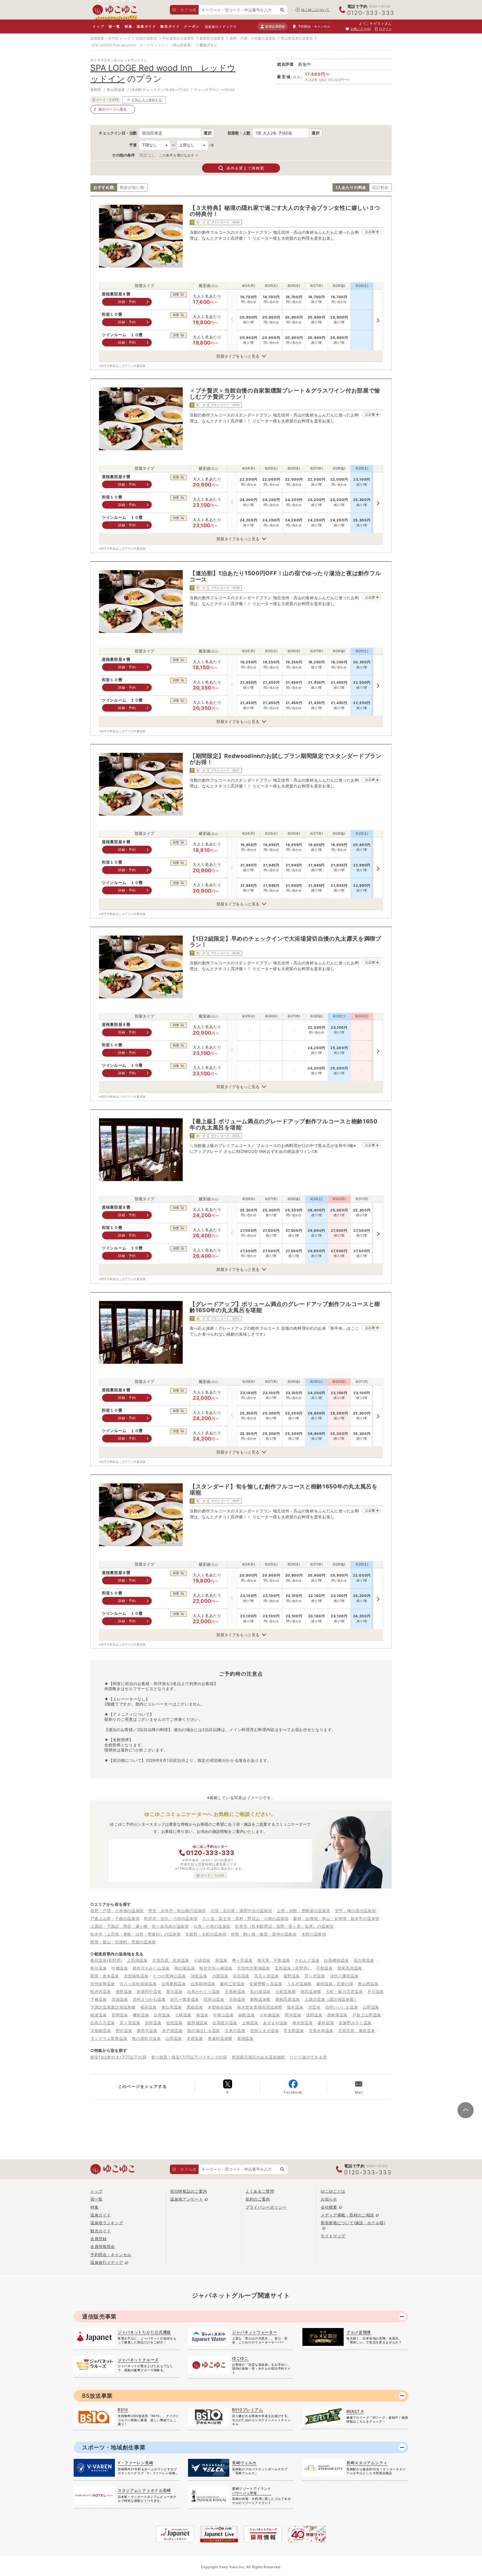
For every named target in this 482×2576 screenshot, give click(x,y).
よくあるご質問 (260, 2191)
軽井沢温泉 (101, 1991)
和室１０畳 (112, 315)
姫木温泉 (295, 2007)
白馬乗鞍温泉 (174, 1984)
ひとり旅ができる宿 (308, 2057)
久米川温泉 (235, 2031)
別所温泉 (153, 2023)
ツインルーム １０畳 (122, 335)
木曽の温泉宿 (314, 1934)
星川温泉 (174, 1991)
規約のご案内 (258, 2199)
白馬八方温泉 (103, 2023)
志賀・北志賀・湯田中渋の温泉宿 (241, 1911)
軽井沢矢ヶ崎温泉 (216, 1968)
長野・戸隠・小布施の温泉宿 (253, 38)
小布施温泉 (270, 2015)
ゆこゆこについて (315, 10)
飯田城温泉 (197, 2023)
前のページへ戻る (113, 109)
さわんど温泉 (307, 1960)
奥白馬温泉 (172, 2007)
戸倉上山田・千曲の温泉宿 (115, 1918)
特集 (129, 26)
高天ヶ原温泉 (266, 1976)
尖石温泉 (241, 1976)
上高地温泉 (137, 1960)
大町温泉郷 (286, 1991)
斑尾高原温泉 (350, 1968)
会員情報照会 (103, 2246)
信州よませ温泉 (264, 2031)
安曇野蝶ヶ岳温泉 (266, 1984)
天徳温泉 (237, 1999)
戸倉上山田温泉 (367, 2015)
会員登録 (99, 2239)
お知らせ (329, 2199)
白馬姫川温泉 (225, 2023)
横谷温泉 (141, 2015)
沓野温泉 (124, 1991)
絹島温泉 (247, 2015)
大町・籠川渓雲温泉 (344, 1991)
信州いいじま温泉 (342, 2007)
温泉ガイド (146, 26)
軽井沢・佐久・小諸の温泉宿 (171, 1918)
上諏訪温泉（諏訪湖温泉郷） (331, 1999)
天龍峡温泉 (101, 2031)
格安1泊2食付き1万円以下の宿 (118, 2057)
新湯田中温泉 (149, 1991)
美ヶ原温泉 (130, 2023)
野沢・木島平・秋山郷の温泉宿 (177, 1911)
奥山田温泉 (368, 1984)
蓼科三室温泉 (232, 1984)
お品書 (370, 232)
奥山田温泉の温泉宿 (297, 38)
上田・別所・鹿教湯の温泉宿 (303, 1911)
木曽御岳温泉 (220, 2007)
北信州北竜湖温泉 (254, 1968)
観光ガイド (170, 26)
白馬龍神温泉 (203, 1984)
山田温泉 (371, 2007)
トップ (98, 26)
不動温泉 (325, 1968)
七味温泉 (183, 2015)
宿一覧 (114, 26)
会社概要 (329, 2207)
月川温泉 (376, 1991)
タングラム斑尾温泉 (109, 2038)
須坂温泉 (199, 1976)
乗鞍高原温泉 (288, 1999)
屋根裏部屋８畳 (116, 294)
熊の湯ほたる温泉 (204, 2031)
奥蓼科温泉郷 (220, 2038)
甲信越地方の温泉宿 (178, 38)
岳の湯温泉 (260, 1991)
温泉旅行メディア (219, 27)
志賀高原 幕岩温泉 (356, 2031)
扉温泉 (221, 1960)
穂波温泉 (99, 2015)
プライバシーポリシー (266, 2207)
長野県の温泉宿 (212, 38)
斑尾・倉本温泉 (105, 1976)
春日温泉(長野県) (106, 1960)
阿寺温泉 (293, 2015)
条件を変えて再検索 (245, 168)
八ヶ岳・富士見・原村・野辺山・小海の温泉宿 (246, 1918)
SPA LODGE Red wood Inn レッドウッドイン (130, 45)
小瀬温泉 (220, 1976)
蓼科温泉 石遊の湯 (335, 1984)
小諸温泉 (202, 1960)
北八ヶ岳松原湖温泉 (138, 1984)
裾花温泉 (149, 2007)
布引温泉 (99, 1968)
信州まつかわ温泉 (149, 1999)
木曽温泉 (195, 2038)
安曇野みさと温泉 (355, 2023)
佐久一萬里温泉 (185, 1999)
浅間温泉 (314, 2015)
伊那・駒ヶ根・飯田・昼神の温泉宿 (264, 1934)
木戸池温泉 (172, 2031)
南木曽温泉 (303, 2023)
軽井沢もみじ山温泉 (151, 1968)
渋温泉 (314, 2007)
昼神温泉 (245, 2038)
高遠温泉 (120, 1999)
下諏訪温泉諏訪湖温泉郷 (113, 2007)
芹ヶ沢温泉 (315, 1976)
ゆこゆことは (333, 2191)
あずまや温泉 (275, 2023)
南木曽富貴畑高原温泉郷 (260, 2007)
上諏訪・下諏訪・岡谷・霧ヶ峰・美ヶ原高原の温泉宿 (140, 1926)
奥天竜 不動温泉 (274, 1960)
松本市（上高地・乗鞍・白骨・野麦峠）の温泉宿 (135, 1934)
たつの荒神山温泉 (170, 1976)
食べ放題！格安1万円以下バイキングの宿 (189, 2057)
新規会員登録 (275, 26)
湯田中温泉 (147, 2031)
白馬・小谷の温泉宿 (212, 1926)
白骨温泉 (162, 2015)
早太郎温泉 (294, 2031)
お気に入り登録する (147, 100)
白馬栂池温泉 (336, 1960)
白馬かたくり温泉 (204, 1991)
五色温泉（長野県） (293, 1968)
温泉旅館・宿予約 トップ (110, 38)
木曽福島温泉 (136, 1976)
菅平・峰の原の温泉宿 (356, 1911)
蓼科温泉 (326, 2023)
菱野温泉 (292, 1976)
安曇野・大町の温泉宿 (206, 1934)
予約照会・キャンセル (111, 2255)
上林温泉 (250, 2023)
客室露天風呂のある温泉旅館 (258, 2057)
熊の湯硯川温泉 (146, 2038)
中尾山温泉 (223, 2015)
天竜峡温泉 (235, 1991)
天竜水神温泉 (321, 2031)
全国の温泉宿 (146, 38)
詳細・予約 (127, 302)
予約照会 (314, 26)
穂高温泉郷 (311, 1991)
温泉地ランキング (107, 2223)
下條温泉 (99, 1999)
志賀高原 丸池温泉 (171, 1960)
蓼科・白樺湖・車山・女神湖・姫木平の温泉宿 (336, 1918)
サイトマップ (333, 2236)
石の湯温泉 (364, 1960)
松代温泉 (174, 2023)
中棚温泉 (120, 1968)
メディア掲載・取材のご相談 (347, 2215)
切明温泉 (120, 2015)
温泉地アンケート (187, 2199)
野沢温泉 (124, 2031)
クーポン (192, 26)
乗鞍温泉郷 (260, 1999)
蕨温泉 (202, 2015)
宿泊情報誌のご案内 (189, 2191)
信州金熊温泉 (103, 1984)
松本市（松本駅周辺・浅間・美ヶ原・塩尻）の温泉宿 (284, 1926)
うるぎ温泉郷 (299, 1984)
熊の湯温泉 (185, 1968)
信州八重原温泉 (344, 1976)
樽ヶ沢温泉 (242, 1960)
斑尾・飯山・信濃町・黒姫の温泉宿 (123, 1942)
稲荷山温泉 (214, 1999)
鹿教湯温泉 (338, 2015)
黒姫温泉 (195, 2007)
